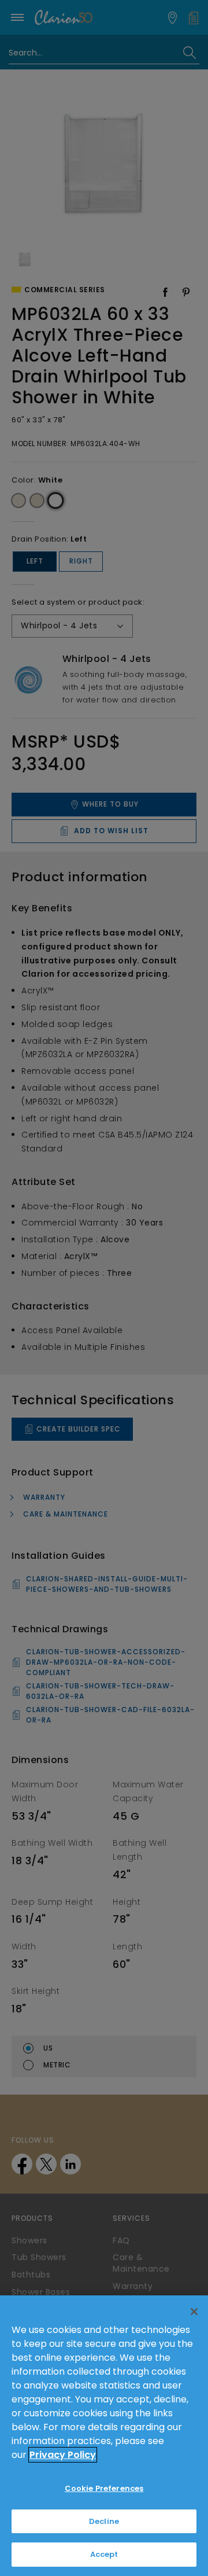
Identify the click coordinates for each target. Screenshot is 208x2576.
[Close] (194, 2312)
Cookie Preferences (104, 2488)
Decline (104, 2521)
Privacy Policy (63, 2455)
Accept (104, 2554)
